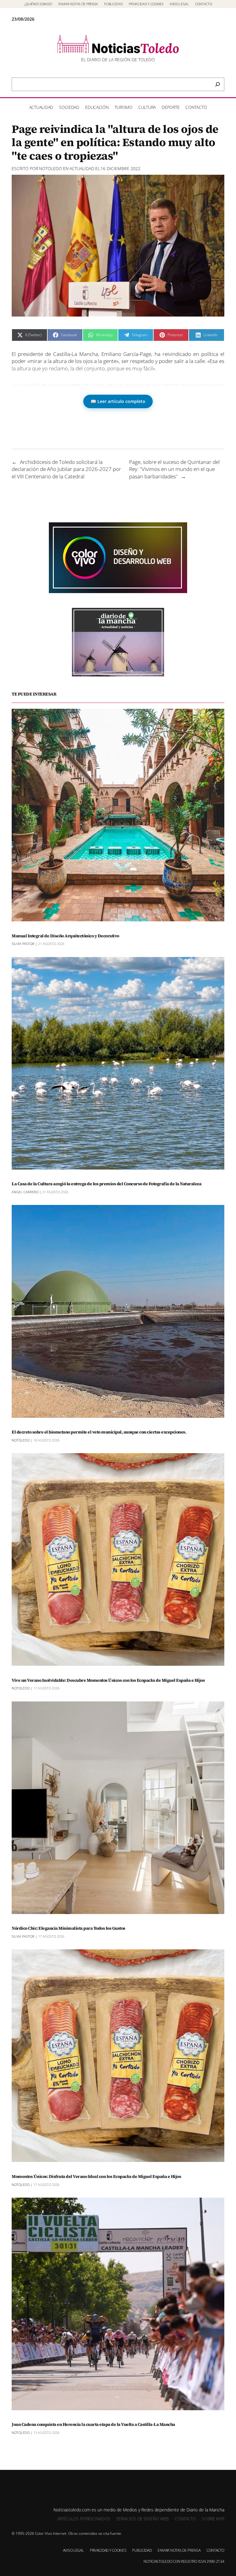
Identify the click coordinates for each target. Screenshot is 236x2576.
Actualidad (82, 168)
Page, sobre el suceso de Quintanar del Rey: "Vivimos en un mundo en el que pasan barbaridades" (174, 469)
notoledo (51, 168)
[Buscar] (218, 84)
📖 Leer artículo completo (118, 401)
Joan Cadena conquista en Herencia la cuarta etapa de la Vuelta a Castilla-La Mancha (93, 2424)
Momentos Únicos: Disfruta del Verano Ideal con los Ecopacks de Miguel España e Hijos (96, 2177)
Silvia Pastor (23, 944)
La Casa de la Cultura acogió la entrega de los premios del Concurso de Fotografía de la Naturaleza (106, 1184)
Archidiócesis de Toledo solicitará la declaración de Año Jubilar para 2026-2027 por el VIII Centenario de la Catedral (66, 469)
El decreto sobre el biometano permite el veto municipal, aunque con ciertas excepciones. (99, 1432)
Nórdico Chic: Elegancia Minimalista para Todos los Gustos (69, 1928)
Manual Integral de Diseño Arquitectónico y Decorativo (65, 936)
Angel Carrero (25, 1192)
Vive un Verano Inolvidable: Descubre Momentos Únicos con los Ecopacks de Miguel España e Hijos (108, 1680)
